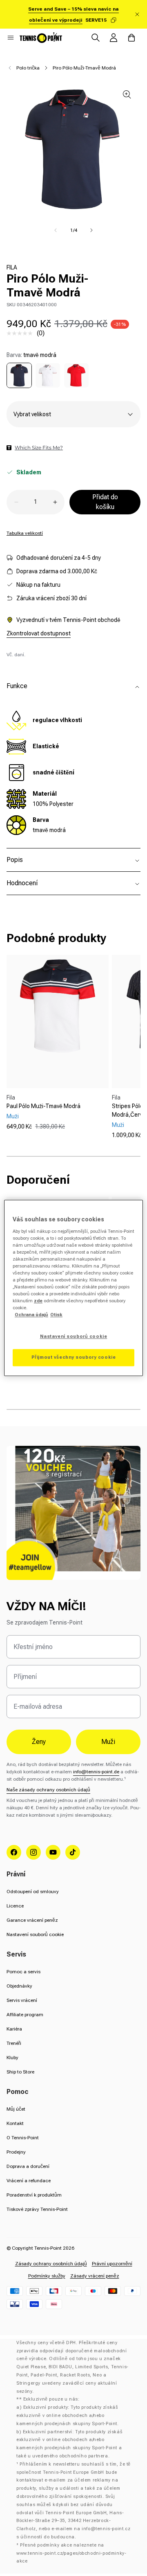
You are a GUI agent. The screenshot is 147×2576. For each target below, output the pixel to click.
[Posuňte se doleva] (56, 230)
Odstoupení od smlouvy (33, 1892)
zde (38, 1301)
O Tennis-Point (23, 2138)
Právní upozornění (112, 2264)
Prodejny (16, 2152)
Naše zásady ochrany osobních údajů (48, 1790)
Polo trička (28, 68)
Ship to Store (20, 2072)
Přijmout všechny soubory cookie (74, 1358)
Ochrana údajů (31, 1315)
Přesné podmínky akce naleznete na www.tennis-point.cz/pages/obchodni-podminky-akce (71, 2553)
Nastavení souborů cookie (35, 1934)
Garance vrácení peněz (32, 1920)
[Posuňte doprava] (91, 230)
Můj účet (16, 2109)
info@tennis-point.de (96, 1772)
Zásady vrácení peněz (95, 2276)
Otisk (56, 1315)
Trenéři (14, 2043)
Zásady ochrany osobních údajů (51, 2264)
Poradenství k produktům (34, 2195)
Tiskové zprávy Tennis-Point (37, 2209)
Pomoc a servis (23, 1972)
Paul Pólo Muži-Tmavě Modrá (43, 1106)
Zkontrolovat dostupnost (39, 633)
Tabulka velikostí (25, 533)
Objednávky (19, 1986)
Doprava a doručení (28, 2166)
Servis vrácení (22, 2000)
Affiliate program (25, 2015)
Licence (15, 1906)
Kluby (12, 2058)
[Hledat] (96, 38)
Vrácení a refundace (29, 2181)
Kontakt (15, 2123)
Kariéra (14, 2029)
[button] (11, 38)
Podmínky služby (47, 2276)
